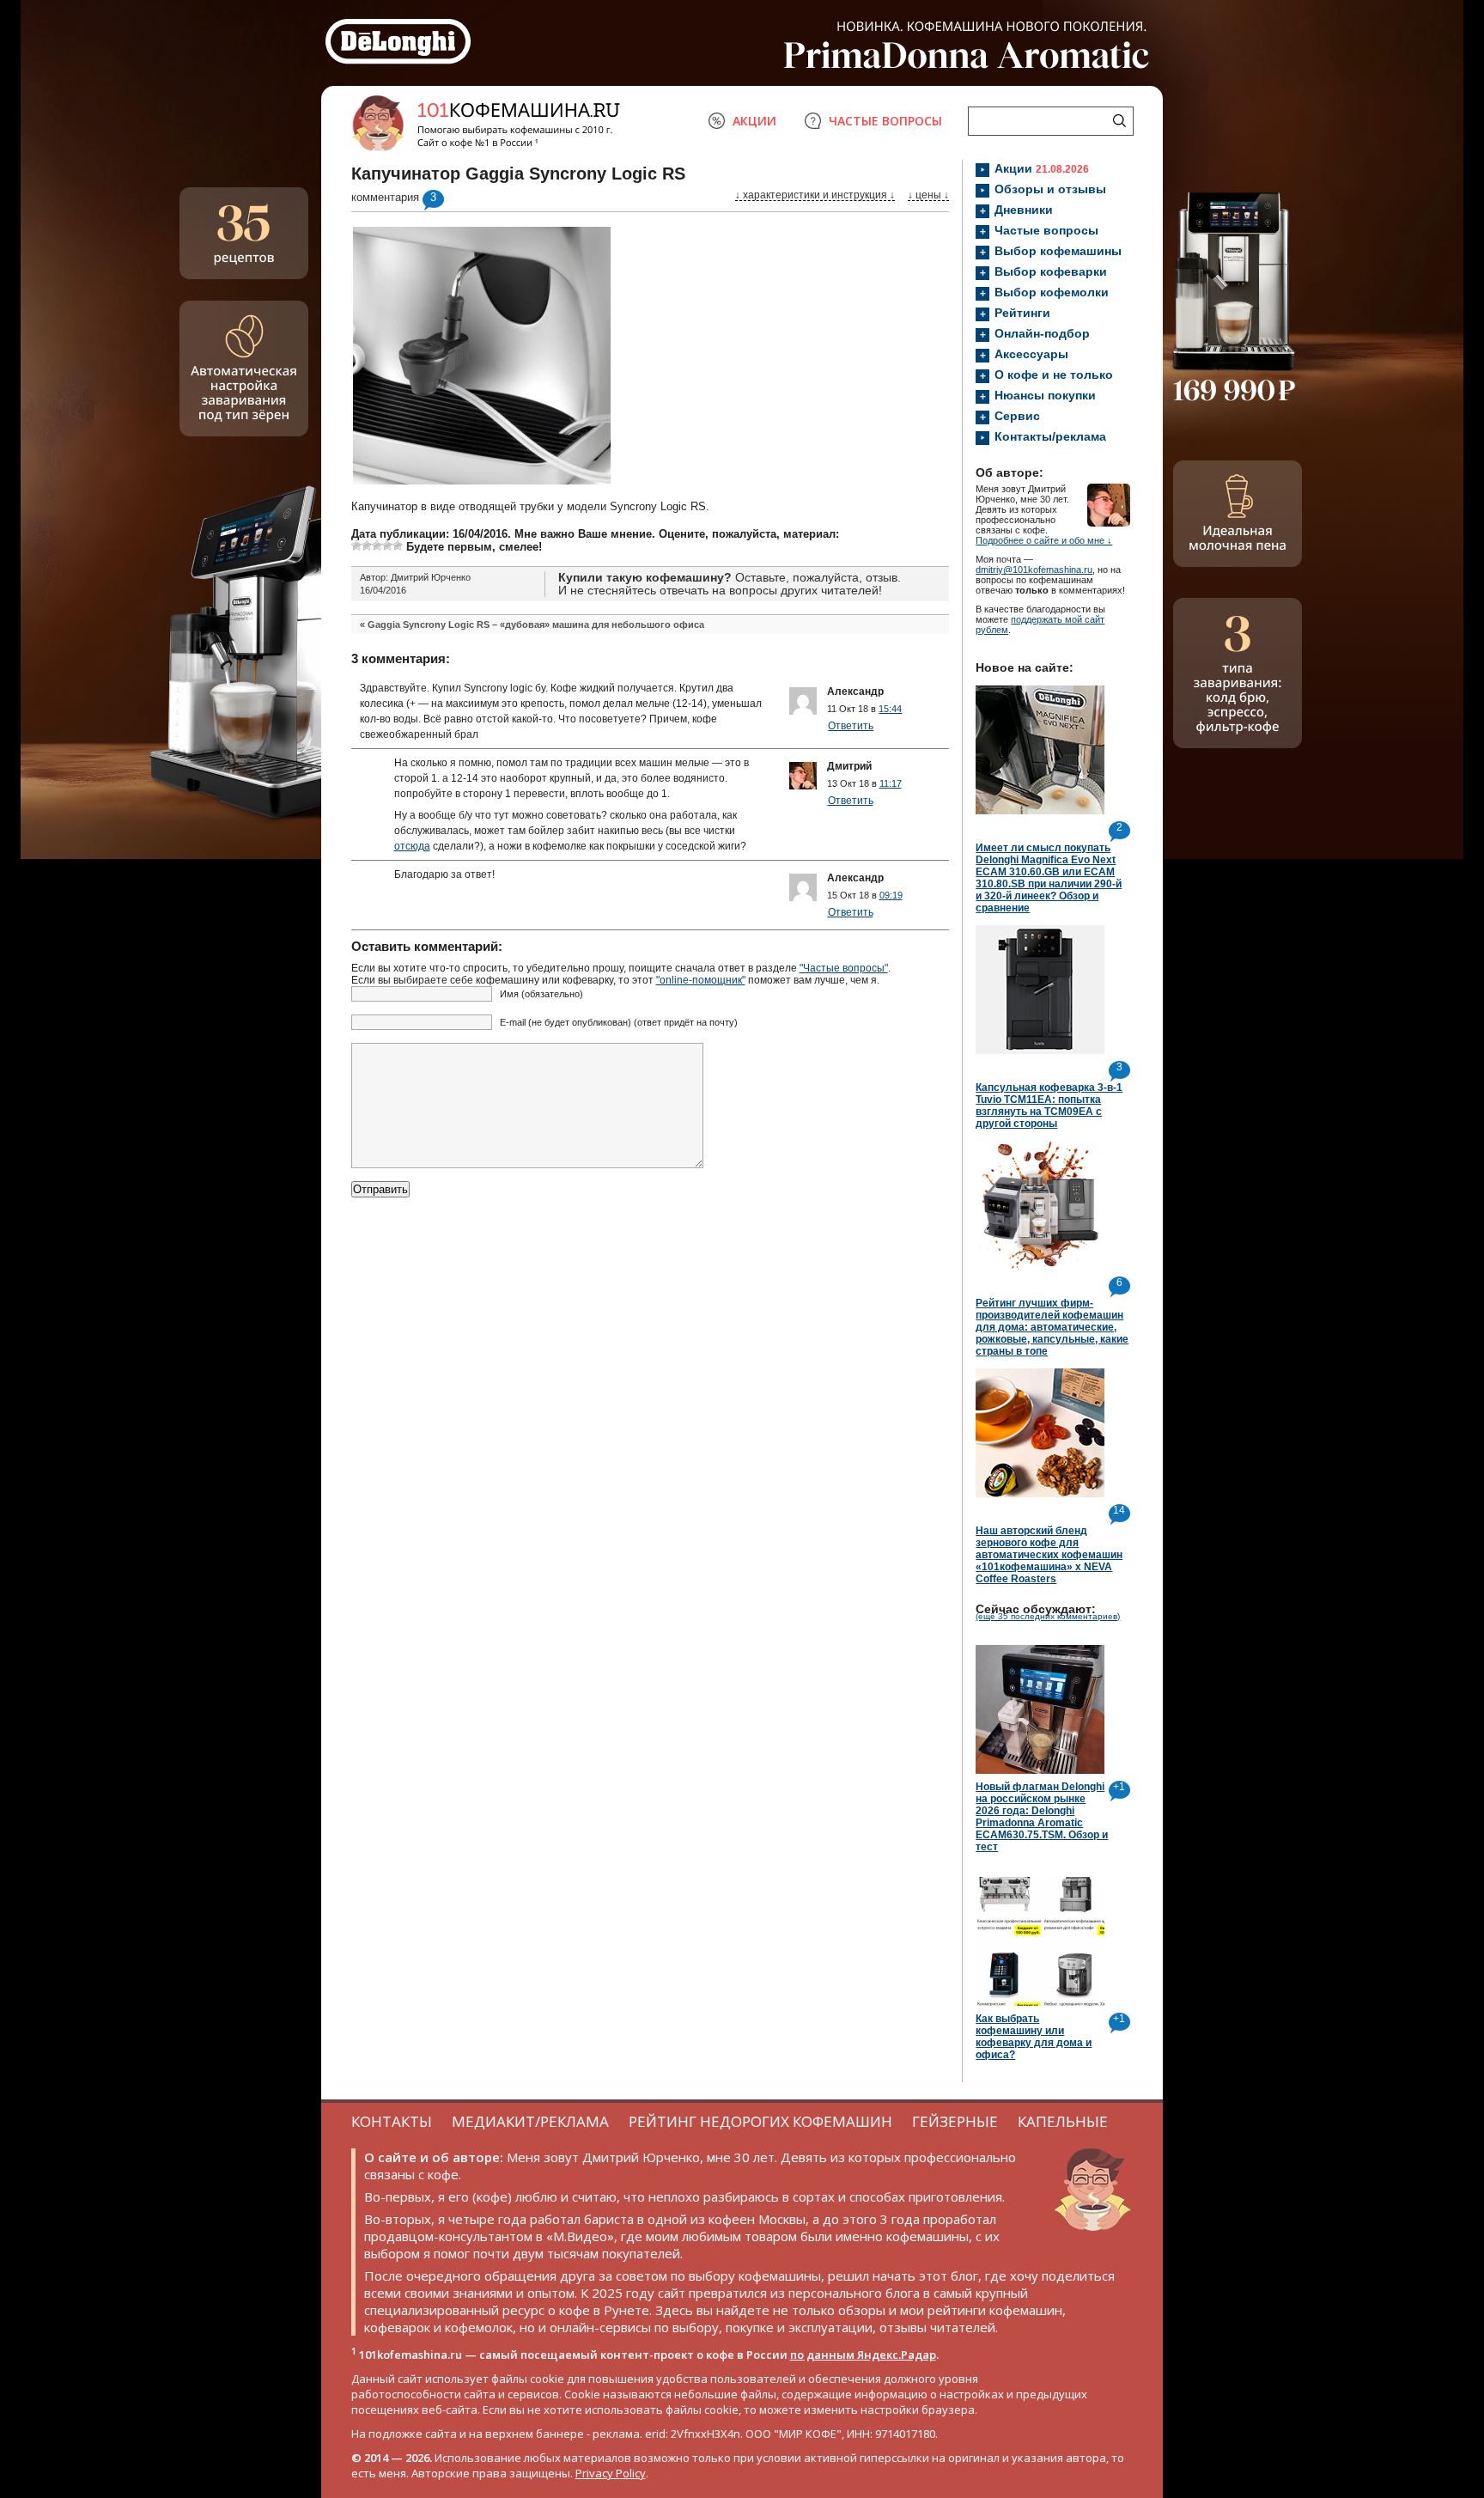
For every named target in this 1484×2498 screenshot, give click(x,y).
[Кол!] (356, 545)
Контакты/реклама (1050, 436)
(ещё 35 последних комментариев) (1048, 1616)
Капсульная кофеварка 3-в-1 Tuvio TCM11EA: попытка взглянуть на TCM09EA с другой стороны (1049, 1106)
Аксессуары (1031, 354)
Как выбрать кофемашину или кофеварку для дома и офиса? (1034, 2037)
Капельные (1063, 2121)
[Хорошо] (387, 545)
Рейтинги (1022, 313)
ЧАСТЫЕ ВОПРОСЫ (885, 121)
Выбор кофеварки (1051, 271)
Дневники (1024, 210)
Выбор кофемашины (1058, 251)
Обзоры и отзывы (1050, 189)
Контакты (392, 2121)
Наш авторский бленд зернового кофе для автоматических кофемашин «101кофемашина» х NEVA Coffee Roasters (1049, 1555)
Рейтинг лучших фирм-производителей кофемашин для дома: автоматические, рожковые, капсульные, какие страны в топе (1052, 1327)
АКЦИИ (754, 121)
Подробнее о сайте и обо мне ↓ (1044, 540)
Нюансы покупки (1045, 395)
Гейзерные (955, 2121)
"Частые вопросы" (844, 968)
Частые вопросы (1046, 230)
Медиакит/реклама (530, 2121)
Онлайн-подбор (1042, 333)
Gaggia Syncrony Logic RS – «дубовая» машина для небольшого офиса (536, 624)
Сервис (1017, 416)
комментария (385, 197)
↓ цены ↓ (928, 195)
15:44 (890, 709)
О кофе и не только (1054, 375)
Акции (1042, 168)
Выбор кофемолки (1052, 292)
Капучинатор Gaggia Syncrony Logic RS (518, 174)
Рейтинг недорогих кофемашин (760, 2121)
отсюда (412, 846)
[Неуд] (367, 545)
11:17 (891, 783)
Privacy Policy (611, 2473)
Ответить (851, 726)
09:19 (891, 895)
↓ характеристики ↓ (815, 195)
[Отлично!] (398, 545)
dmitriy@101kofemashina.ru (1034, 570)
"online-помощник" (701, 980)
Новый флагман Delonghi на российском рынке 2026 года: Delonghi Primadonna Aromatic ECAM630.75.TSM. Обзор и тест (1042, 1817)
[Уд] (377, 545)
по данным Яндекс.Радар (863, 2355)
